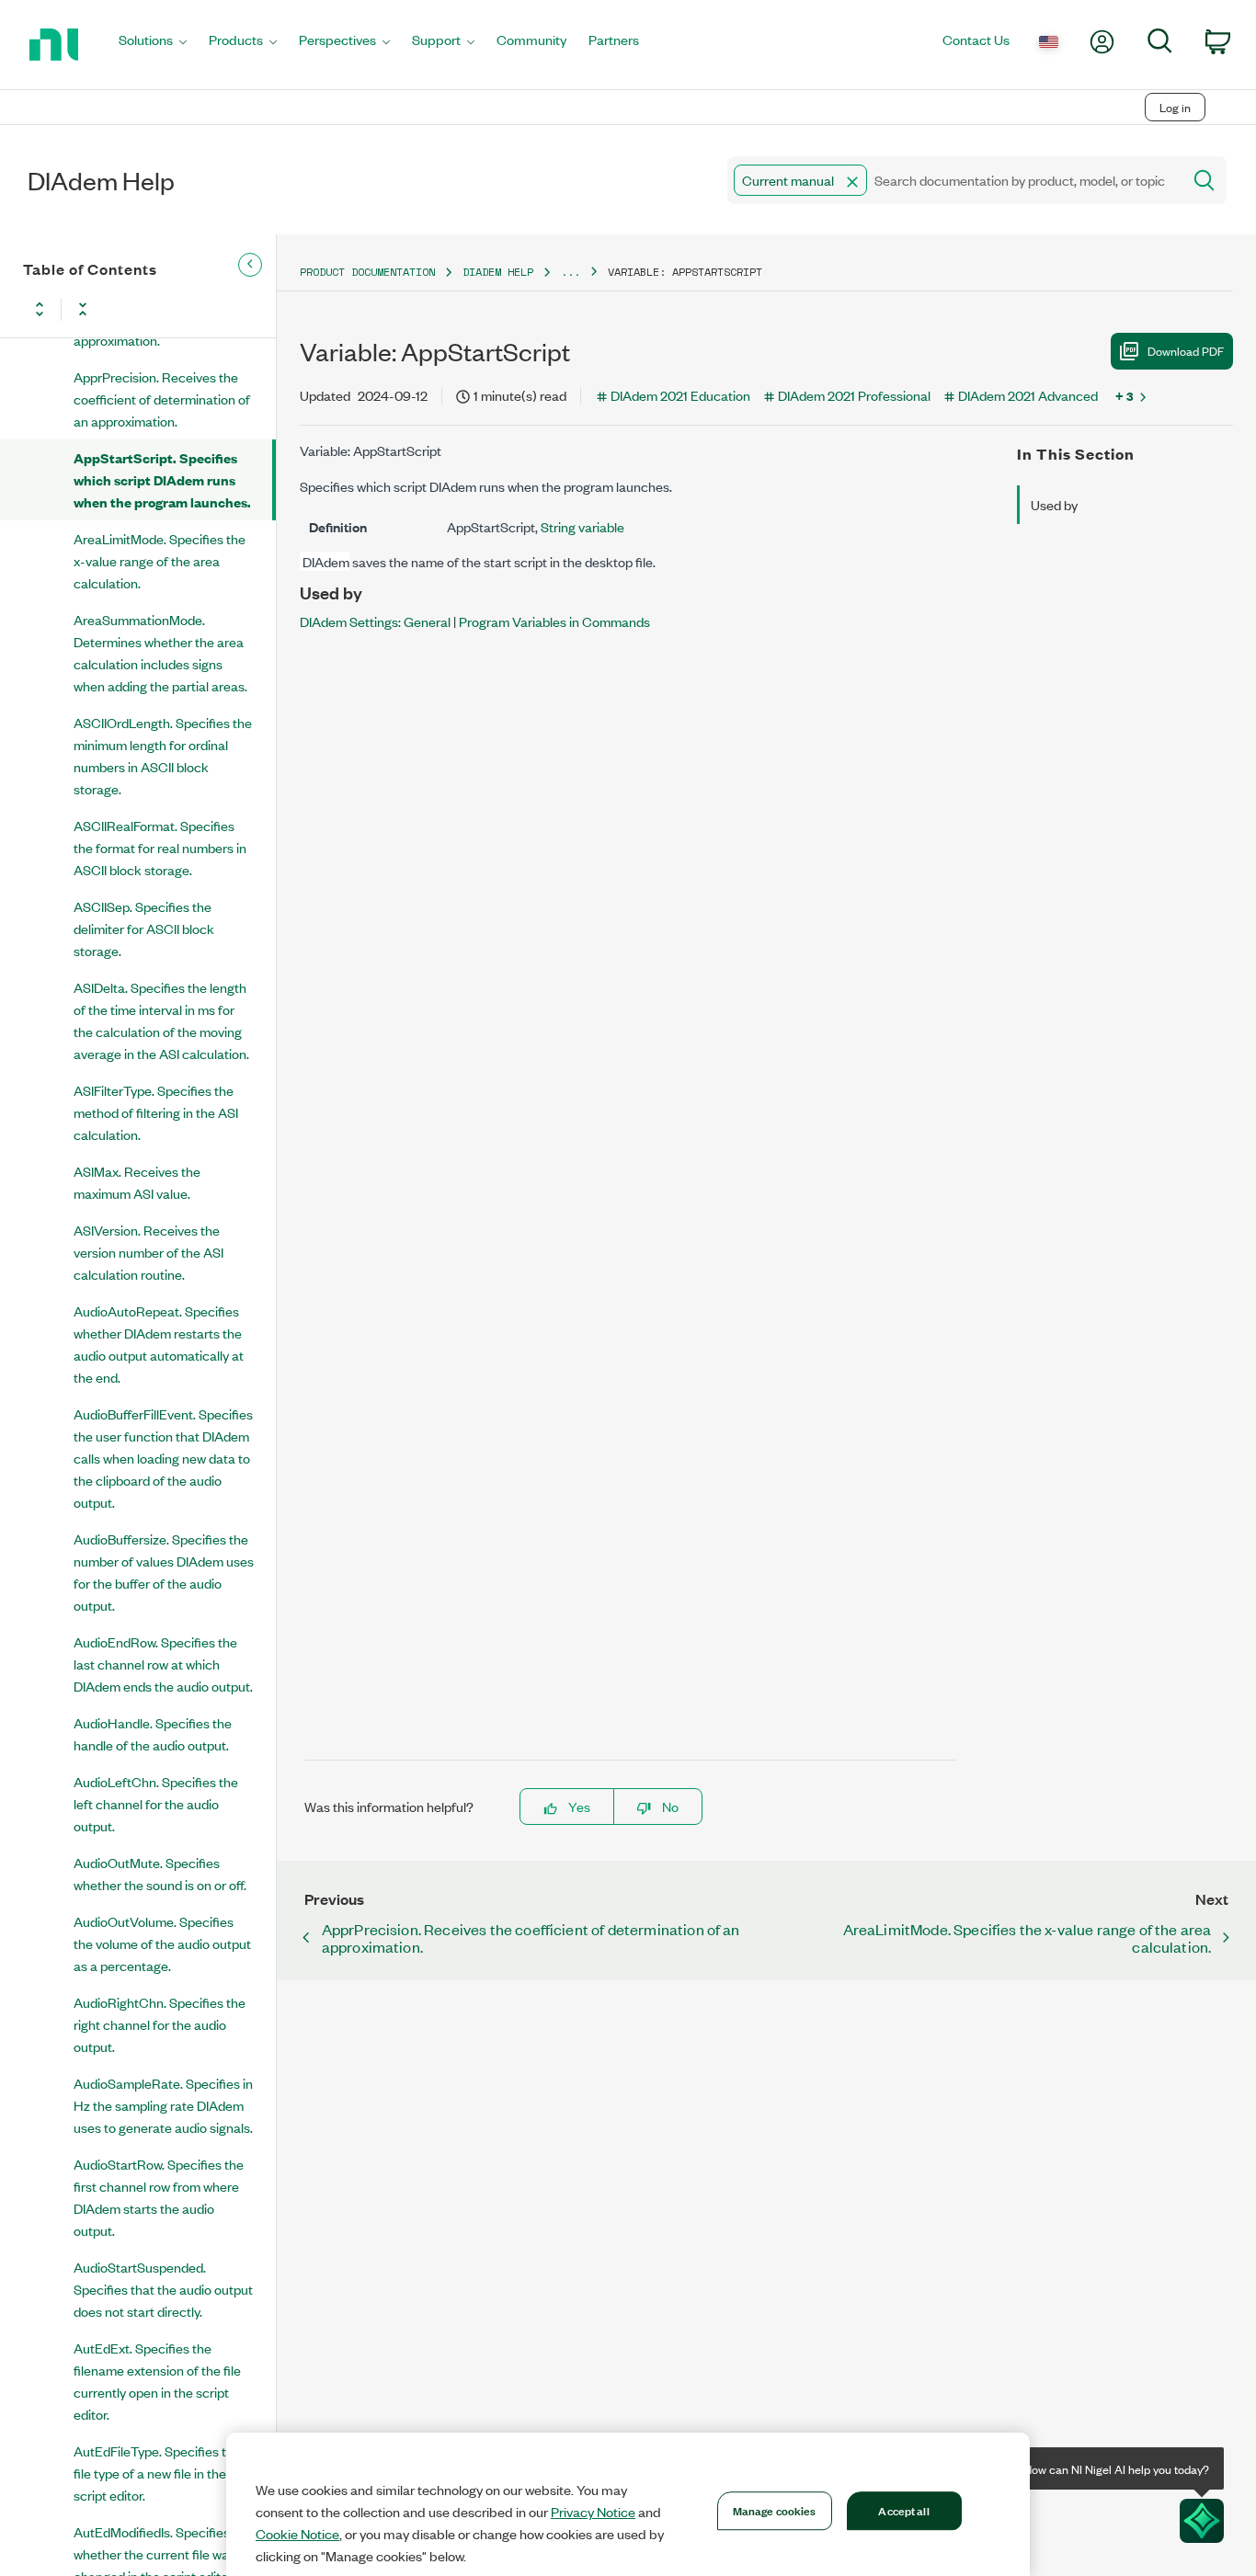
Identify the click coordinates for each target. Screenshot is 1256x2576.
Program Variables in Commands (554, 621)
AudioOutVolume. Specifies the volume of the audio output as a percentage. (162, 1943)
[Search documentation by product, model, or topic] (1203, 180)
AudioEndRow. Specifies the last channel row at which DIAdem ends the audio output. (163, 1664)
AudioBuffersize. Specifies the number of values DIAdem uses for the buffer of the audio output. (164, 1572)
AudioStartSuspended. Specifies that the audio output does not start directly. (163, 2289)
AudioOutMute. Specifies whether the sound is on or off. (160, 1873)
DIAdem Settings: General (375, 621)
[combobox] (953, 180)
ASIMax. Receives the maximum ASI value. (137, 1182)
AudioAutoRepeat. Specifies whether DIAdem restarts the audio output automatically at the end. (159, 1344)
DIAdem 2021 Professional (854, 395)
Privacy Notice (593, 2512)
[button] (852, 182)
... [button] (571, 272)
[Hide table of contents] (250, 265)
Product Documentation (367, 272)
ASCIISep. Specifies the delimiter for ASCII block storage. (144, 928)
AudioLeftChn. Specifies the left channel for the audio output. (156, 1803)
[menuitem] (153, 45)
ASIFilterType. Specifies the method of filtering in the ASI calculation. (156, 1112)
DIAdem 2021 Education (680, 395)
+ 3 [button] (1125, 395)
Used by (1054, 504)
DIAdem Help (498, 272)
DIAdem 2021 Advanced (1028, 395)
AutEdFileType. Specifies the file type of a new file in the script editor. (157, 2473)
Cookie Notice (297, 2534)
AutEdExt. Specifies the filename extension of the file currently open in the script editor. (157, 2381)
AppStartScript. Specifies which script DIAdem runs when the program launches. (162, 479)
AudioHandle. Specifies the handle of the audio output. (153, 1733)
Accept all (903, 2510)
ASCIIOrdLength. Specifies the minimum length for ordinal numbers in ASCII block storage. (163, 755)
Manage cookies (775, 2510)
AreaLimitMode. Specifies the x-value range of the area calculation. (160, 560)
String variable (582, 526)
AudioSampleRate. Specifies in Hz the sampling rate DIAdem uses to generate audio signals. (163, 2105)
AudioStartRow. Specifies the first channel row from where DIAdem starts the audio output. (159, 2197)
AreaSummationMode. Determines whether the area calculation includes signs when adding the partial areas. (160, 652)
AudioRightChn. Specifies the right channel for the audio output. (160, 2024)
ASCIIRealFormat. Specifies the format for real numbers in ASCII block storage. (160, 847)
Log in (1175, 107)
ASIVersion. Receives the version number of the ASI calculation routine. (148, 1252)
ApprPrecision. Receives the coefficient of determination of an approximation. (162, 399)
